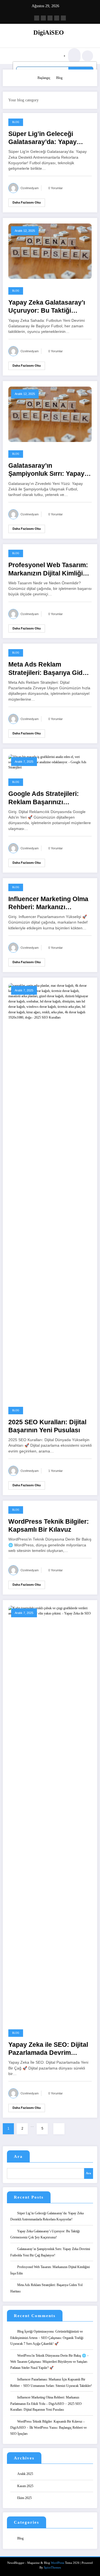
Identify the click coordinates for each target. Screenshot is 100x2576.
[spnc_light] (87, 56)
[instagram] (57, 18)
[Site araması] (74, 56)
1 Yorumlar (56, 1471)
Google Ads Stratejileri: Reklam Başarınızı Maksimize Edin (44, 798)
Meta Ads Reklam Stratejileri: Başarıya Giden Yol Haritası (49, 669)
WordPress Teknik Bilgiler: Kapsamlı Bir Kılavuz (49, 1526)
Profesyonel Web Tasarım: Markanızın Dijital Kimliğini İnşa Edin (48, 570)
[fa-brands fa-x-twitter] (43, 18)
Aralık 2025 (25, 2474)
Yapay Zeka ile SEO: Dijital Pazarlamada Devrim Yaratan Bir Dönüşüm (48, 2049)
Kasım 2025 (25, 2486)
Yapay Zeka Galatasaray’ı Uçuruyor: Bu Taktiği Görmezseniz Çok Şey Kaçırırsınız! (47, 307)
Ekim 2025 (24, 2498)
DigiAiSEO (49, 33)
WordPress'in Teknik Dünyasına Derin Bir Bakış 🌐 (52, 2356)
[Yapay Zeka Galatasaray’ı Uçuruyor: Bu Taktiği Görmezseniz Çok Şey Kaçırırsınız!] (50, 251)
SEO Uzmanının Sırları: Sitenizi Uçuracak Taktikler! (58, 2386)
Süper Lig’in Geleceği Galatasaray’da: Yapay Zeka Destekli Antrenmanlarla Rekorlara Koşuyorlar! (47, 138)
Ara (18, 2156)
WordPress (57, 2563)
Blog (16, 122)
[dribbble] (50, 18)
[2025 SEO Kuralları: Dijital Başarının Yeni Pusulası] (50, 1190)
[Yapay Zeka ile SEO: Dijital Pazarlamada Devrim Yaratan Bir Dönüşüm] (50, 1813)
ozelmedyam (30, 188)
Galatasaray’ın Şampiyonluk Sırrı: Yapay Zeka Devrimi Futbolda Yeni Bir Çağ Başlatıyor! (50, 470)
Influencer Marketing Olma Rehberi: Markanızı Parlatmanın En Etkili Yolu (48, 903)
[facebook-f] (37, 18)
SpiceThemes (52, 2568)
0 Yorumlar (56, 188)
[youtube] (63, 18)
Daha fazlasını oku (27, 202)
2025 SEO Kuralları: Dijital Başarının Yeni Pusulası (47, 1426)
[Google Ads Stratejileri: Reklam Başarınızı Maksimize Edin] (50, 762)
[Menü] (14, 56)
